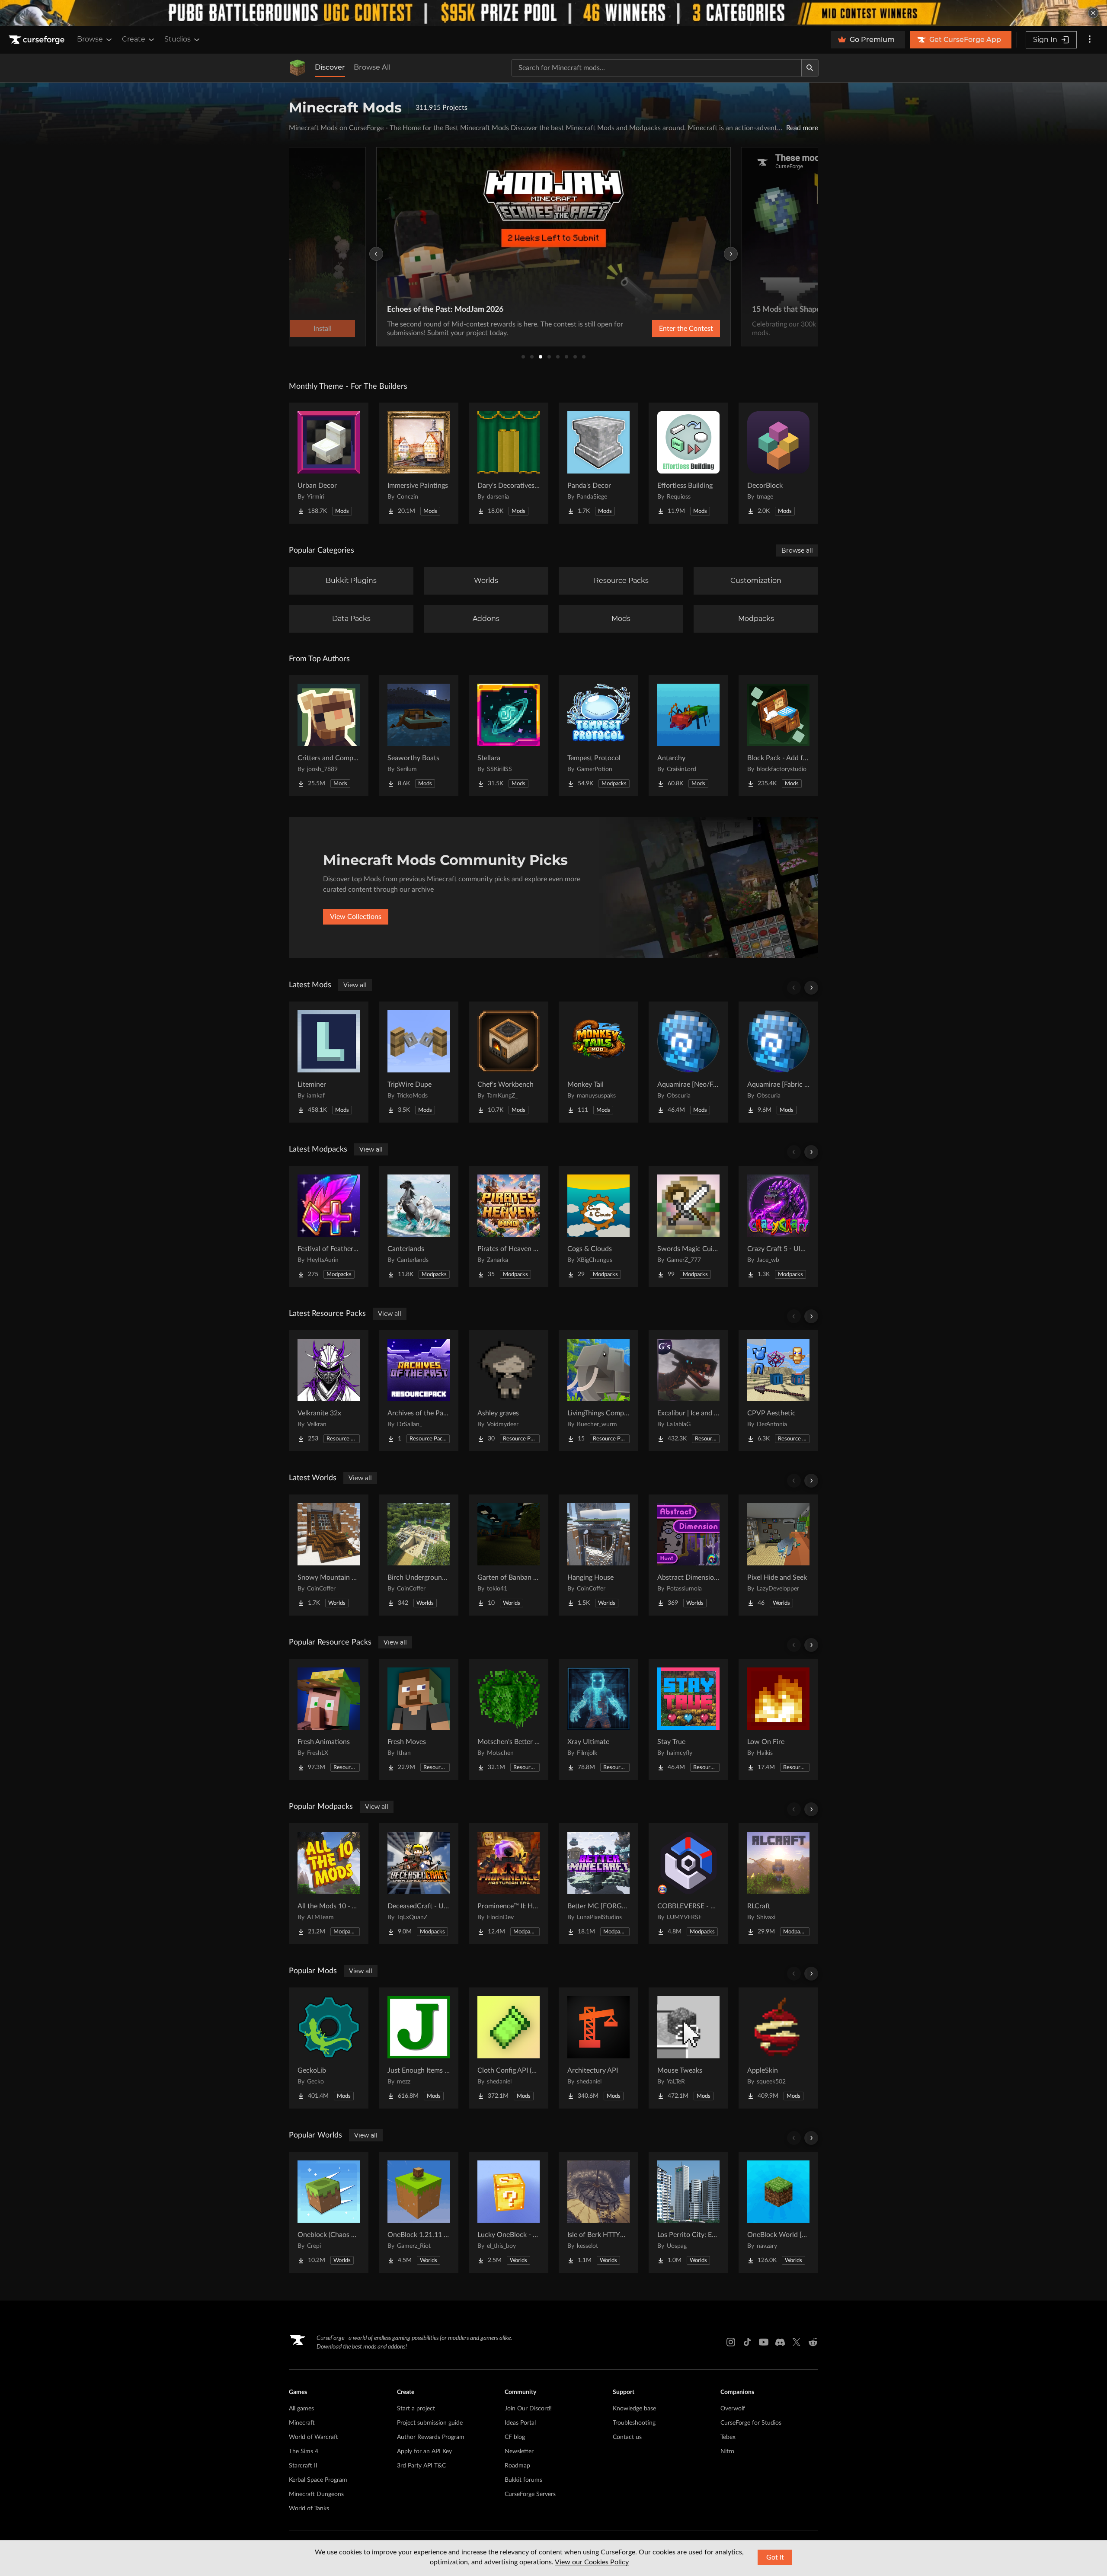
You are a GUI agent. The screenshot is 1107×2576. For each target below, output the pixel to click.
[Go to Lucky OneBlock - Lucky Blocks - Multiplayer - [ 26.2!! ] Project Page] (509, 2212)
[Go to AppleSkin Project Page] (778, 2048)
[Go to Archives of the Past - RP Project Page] (419, 1391)
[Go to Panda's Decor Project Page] (598, 463)
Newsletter (519, 2451)
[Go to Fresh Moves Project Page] (419, 1719)
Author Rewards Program (431, 2437)
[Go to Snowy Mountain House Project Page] (329, 1555)
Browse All (372, 67)
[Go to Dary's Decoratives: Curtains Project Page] (509, 463)
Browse (90, 39)
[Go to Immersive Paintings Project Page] (419, 463)
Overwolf (733, 2409)
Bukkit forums (523, 2480)
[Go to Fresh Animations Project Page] (329, 1719)
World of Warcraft (314, 2437)
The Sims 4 (304, 2451)
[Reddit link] (813, 2342)
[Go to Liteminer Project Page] (329, 1062)
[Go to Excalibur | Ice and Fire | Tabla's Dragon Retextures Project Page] (688, 1391)
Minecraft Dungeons (316, 2494)
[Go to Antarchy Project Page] (688, 736)
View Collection (663, 329)
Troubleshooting (634, 2423)
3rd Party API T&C (421, 2466)
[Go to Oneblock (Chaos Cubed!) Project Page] (329, 2212)
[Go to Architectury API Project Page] (598, 2048)
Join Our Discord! (528, 2409)
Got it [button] (775, 2557)
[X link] (797, 2342)
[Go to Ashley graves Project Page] (509, 1391)
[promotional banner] (553, 13)
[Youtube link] (764, 2342)
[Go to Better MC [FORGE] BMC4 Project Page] (598, 1884)
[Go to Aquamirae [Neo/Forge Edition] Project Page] (688, 1062)
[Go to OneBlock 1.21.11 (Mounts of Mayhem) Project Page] (419, 2212)
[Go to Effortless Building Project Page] (688, 463)
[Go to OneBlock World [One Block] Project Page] (778, 2212)
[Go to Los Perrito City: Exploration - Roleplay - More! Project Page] (688, 2212)
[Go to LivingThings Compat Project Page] (598, 1391)
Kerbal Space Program (318, 2480)
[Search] (810, 68)
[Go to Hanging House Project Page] (598, 1555)
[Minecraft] (298, 68)
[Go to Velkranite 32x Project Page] (329, 1391)
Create (134, 39)
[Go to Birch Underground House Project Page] (419, 1555)
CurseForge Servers (530, 2494)
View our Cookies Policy (592, 2562)
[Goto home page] (38, 40)
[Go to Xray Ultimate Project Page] (598, 1719)
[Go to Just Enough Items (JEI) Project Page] (419, 2048)
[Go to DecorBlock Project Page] (778, 463)
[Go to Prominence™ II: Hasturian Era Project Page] (509, 1884)
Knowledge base (634, 2409)
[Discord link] (780, 2342)
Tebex (728, 2437)
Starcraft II (303, 2466)
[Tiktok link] (747, 2342)
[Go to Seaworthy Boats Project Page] (419, 736)
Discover (330, 67)
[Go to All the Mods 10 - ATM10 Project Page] (329, 1884)
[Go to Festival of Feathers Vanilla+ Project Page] (329, 1226)
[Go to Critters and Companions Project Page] (329, 736)
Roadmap (517, 2466)
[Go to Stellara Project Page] (509, 736)
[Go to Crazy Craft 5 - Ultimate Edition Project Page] (778, 1226)
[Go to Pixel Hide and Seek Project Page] (778, 1555)
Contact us (627, 2437)
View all (355, 985)
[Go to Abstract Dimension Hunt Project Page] (688, 1555)
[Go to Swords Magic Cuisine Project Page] (688, 1226)
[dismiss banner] (1093, 13)
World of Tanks (309, 2509)
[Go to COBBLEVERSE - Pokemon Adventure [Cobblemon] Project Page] (688, 1884)
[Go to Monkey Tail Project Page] (598, 1062)
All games (301, 2409)
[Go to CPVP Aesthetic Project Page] (778, 1391)
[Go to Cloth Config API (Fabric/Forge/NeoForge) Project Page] (509, 2048)
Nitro (727, 2451)
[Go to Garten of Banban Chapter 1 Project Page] (509, 1555)
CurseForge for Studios (751, 2423)
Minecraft (302, 2423)
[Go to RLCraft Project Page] (778, 1884)
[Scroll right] (811, 988)
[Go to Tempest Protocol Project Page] (598, 736)
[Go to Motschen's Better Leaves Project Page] (509, 1719)
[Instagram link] (731, 2342)
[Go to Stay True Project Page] (688, 1719)
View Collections (356, 917)
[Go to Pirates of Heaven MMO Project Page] (509, 1226)
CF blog (515, 2437)
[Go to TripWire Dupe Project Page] (419, 1062)
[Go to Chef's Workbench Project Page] (509, 1062)
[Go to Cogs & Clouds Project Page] (598, 1226)
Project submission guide (430, 2423)
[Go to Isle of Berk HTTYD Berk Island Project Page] (598, 2212)
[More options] (1090, 40)
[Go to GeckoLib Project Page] (329, 2048)
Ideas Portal (520, 2423)
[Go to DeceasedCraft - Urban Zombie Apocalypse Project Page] (419, 1884)
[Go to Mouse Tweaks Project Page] (688, 2048)
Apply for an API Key (424, 2451)
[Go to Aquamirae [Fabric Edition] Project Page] (778, 1062)
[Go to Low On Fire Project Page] (778, 1719)
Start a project (416, 2409)
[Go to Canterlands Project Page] (419, 1226)
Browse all (797, 550)
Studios (178, 39)
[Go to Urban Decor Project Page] (329, 463)
